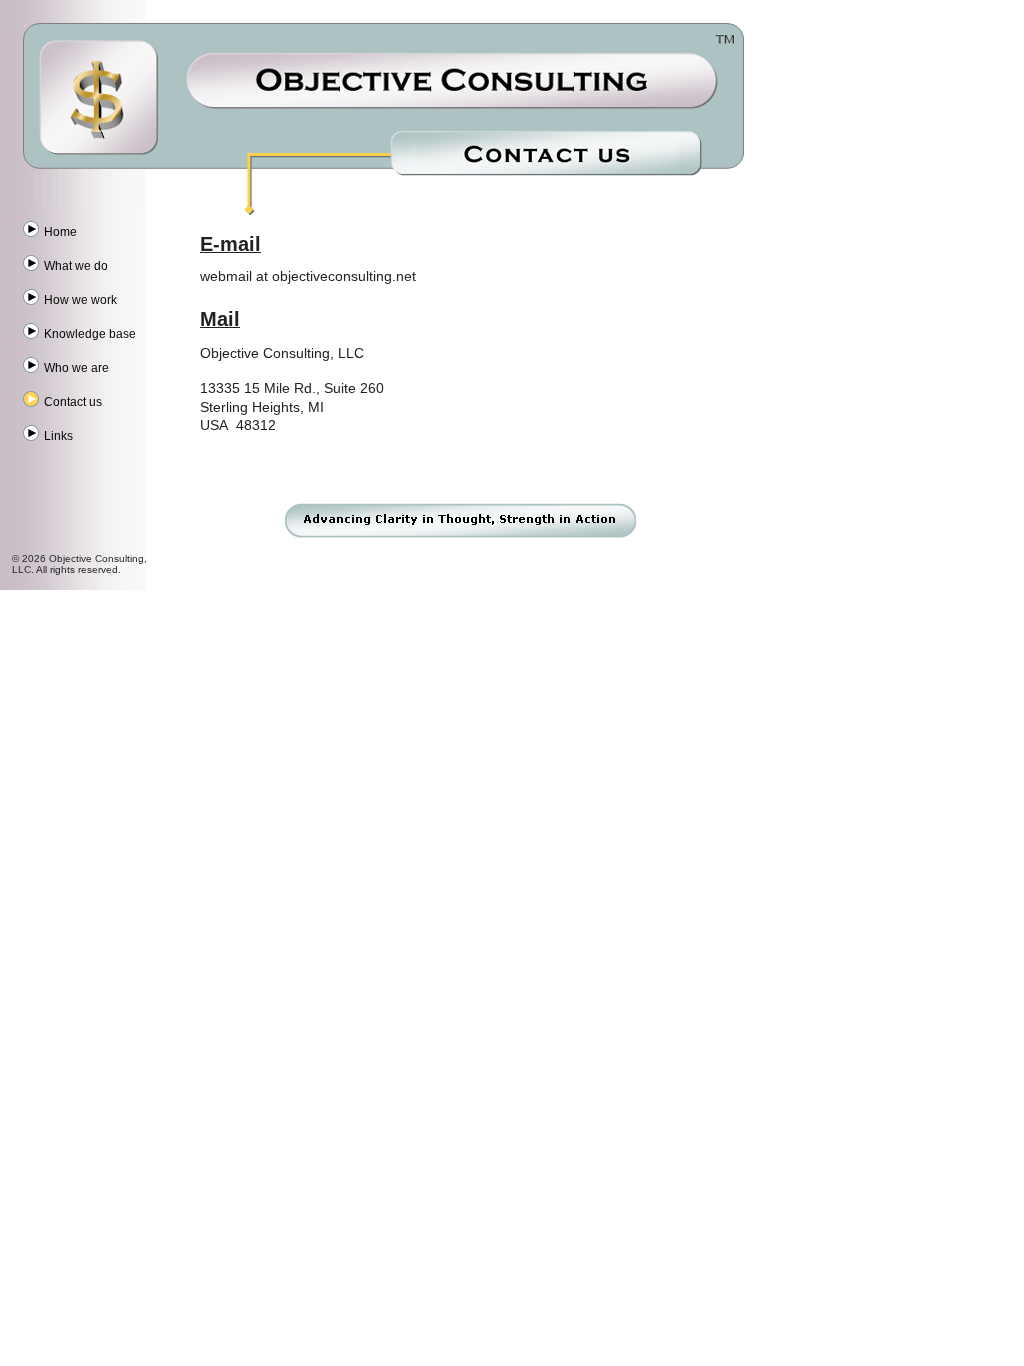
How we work (80, 300)
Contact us (73, 402)
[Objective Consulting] (100, 85)
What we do (76, 266)
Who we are (76, 368)
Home (60, 232)
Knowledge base (90, 334)
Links (58, 436)
